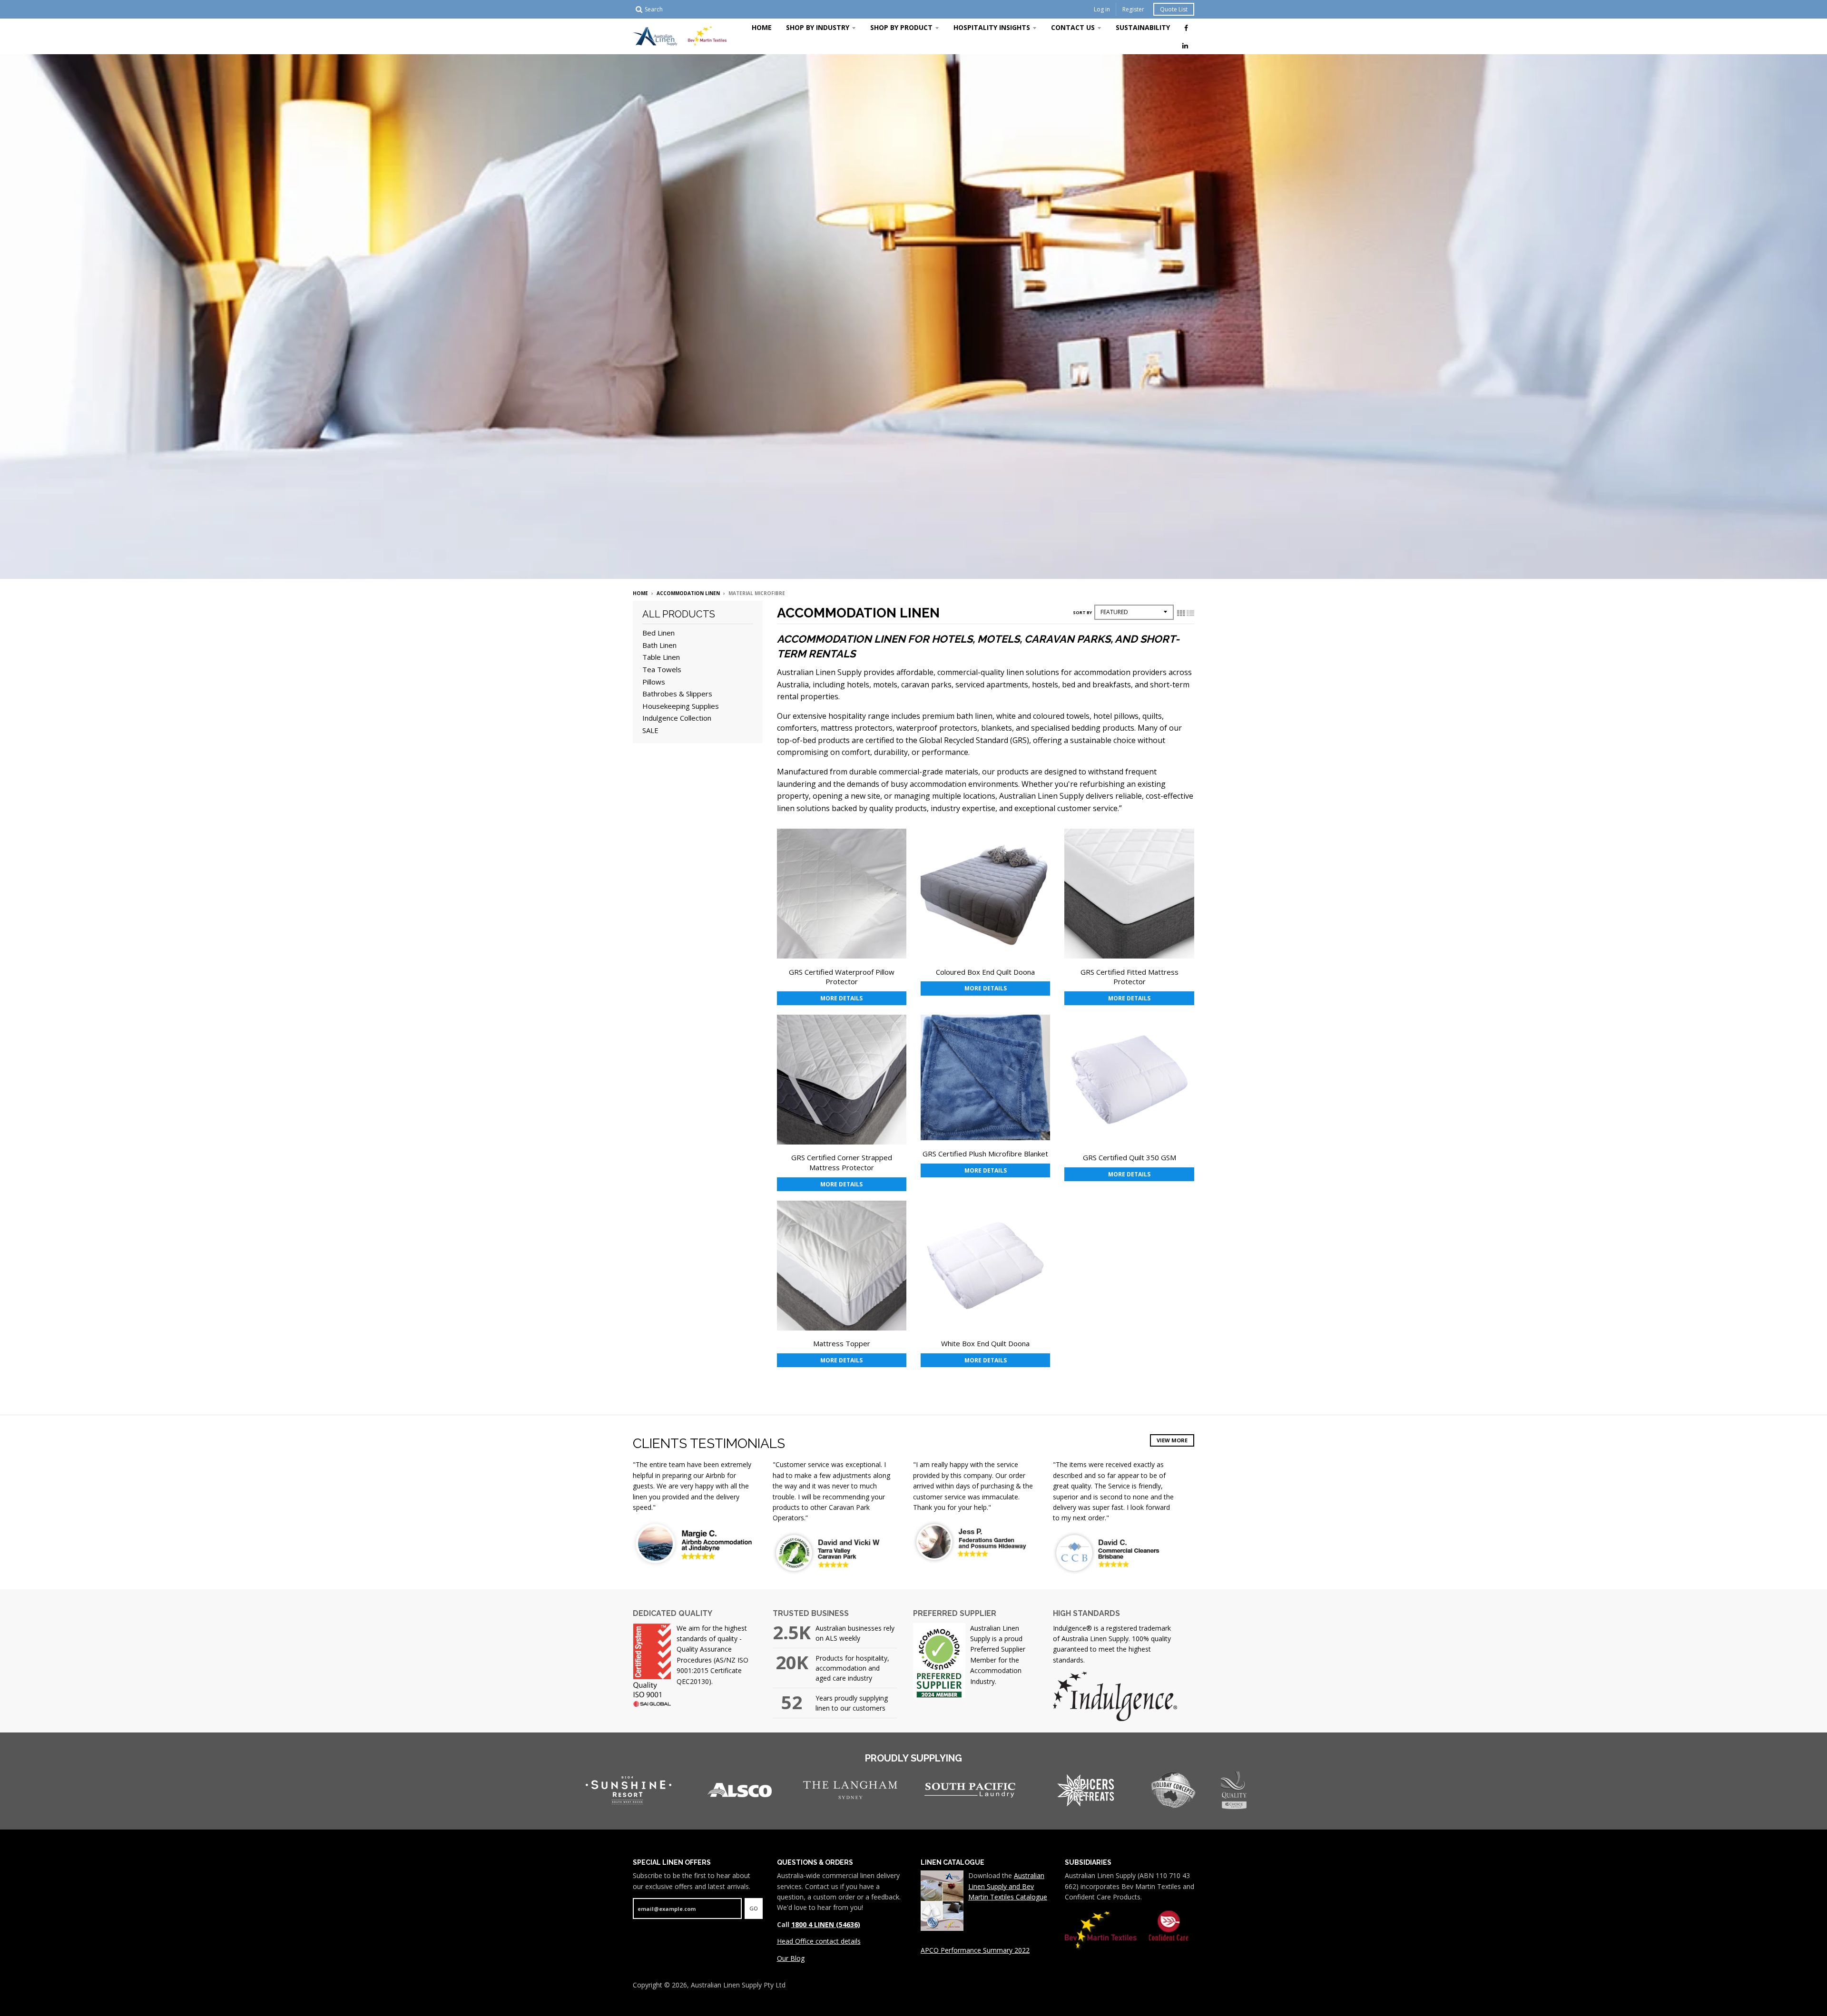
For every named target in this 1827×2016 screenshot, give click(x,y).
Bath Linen (659, 645)
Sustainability (1143, 27)
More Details (841, 998)
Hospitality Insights (992, 27)
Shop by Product (901, 27)
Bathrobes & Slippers (677, 694)
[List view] (1190, 613)
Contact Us (1073, 27)
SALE (650, 730)
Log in (1102, 9)
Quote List (1174, 9)
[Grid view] (1181, 613)
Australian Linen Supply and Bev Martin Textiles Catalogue (1008, 1886)
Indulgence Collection (677, 718)
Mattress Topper (842, 1343)
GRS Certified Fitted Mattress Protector (1130, 977)
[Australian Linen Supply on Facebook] (1186, 28)
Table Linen (661, 657)
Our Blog (791, 1958)
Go (754, 1908)
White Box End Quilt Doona (985, 1343)
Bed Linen (658, 633)
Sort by (1082, 612)
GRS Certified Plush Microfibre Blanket (985, 1154)
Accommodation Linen (688, 593)
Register (1133, 9)
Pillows (654, 682)
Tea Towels (662, 669)
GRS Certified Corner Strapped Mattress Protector (842, 1162)
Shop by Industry (818, 27)
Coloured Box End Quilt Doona (985, 972)
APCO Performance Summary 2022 (975, 1950)
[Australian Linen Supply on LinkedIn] (1185, 45)
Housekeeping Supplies (681, 706)
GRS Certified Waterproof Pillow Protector (842, 977)
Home (762, 27)
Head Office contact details (819, 1941)
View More (1172, 1440)
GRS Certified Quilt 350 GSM (1130, 1157)
